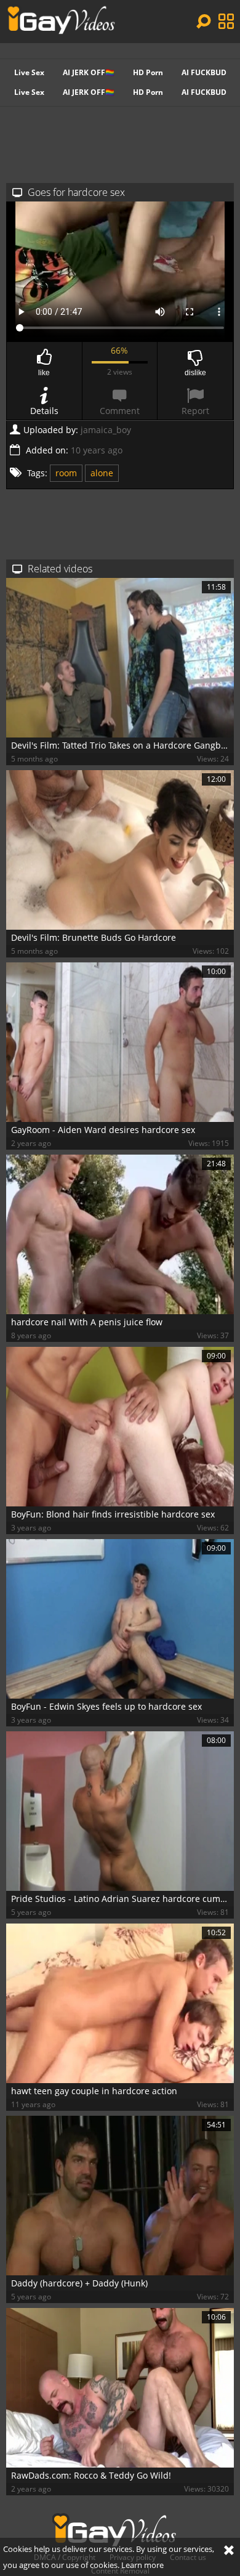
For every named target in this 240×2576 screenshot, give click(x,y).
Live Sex (29, 72)
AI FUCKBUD (204, 72)
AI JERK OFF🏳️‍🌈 (89, 72)
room (66, 473)
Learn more (142, 2565)
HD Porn (148, 72)
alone (102, 473)
